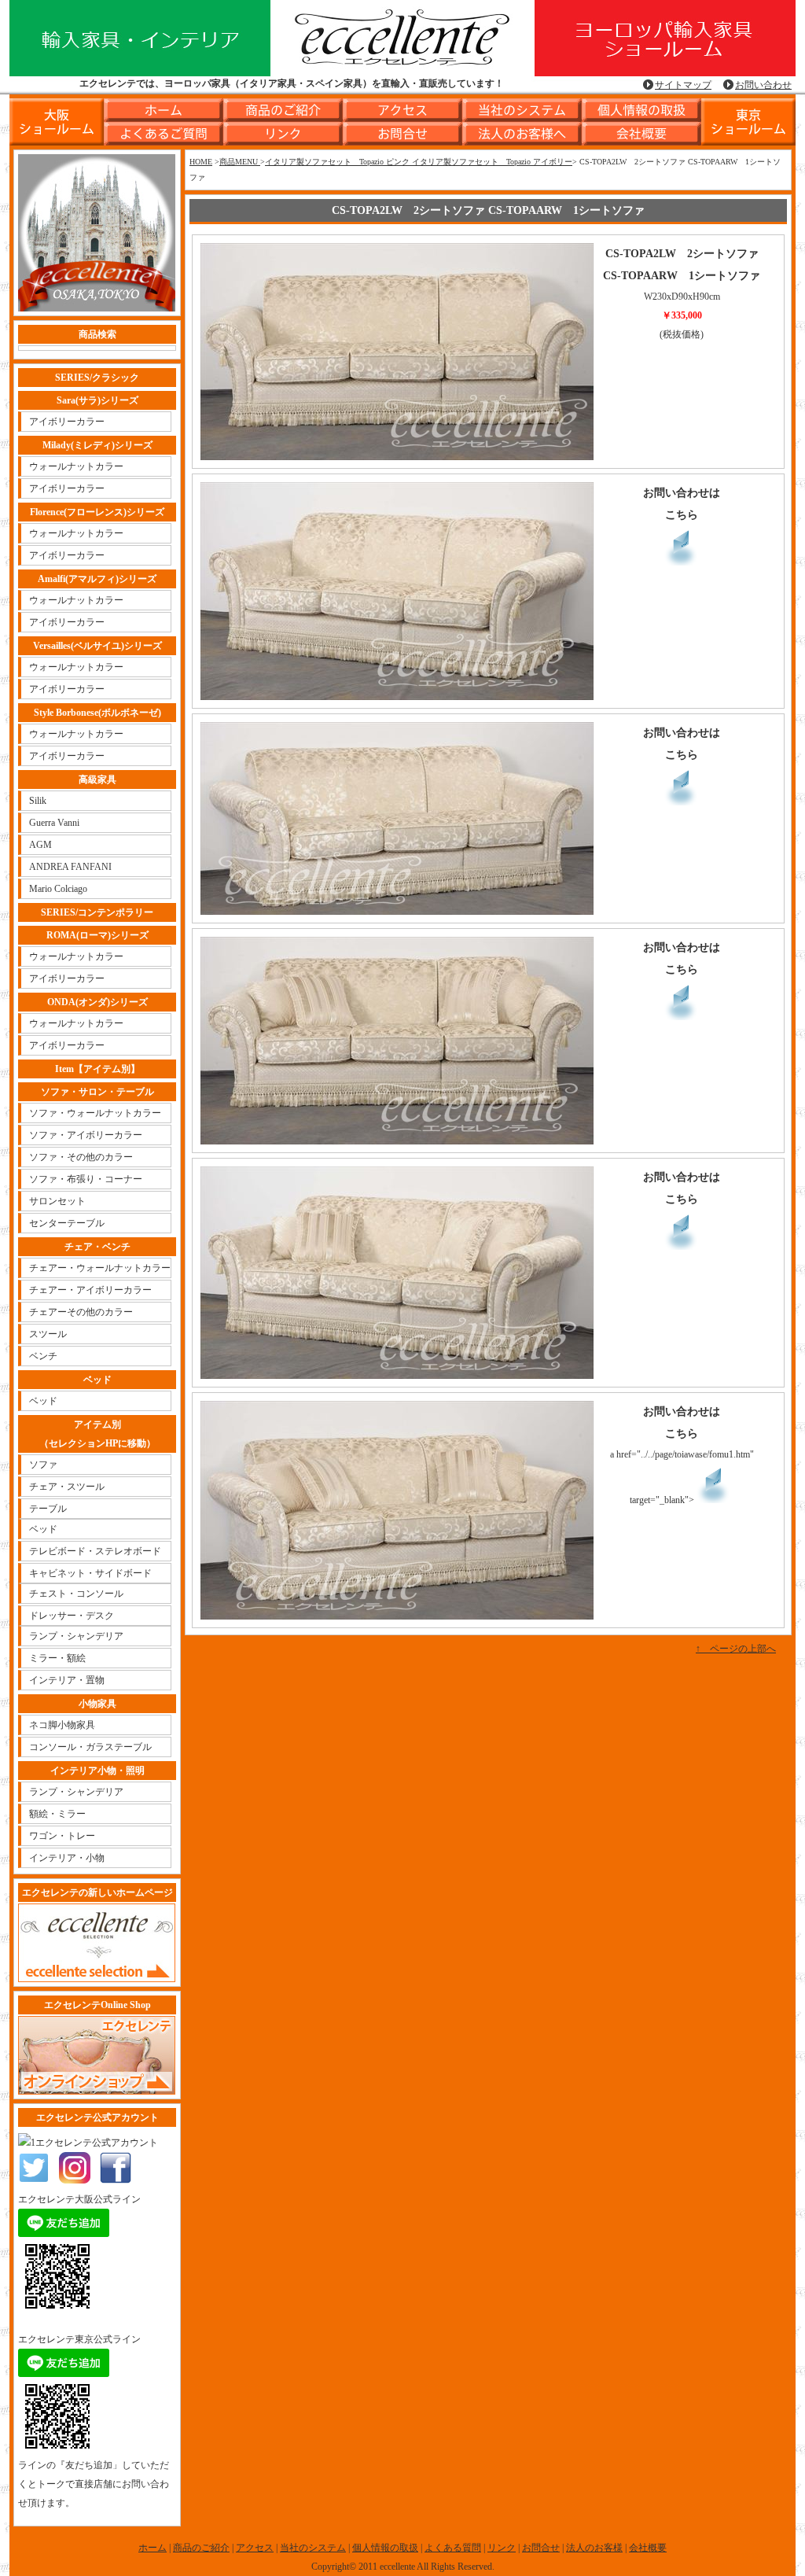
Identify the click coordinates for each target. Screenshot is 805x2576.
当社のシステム (522, 110)
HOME (201, 162)
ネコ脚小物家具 (62, 1725)
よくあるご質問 (164, 134)
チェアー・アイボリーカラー (90, 1290)
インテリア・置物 (67, 1680)
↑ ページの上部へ (736, 1649)
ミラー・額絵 (57, 1658)
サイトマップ (683, 85)
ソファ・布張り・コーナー (86, 1179)
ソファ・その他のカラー (81, 1157)
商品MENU (240, 162)
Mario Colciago (58, 889)
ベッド (43, 1401)
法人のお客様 (594, 2548)
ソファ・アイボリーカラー (86, 1135)
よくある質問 (453, 2548)
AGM (40, 845)
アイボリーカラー (67, 422)
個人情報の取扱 (641, 110)
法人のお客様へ (522, 134)
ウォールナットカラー (76, 466)
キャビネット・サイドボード (90, 1573)
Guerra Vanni (54, 823)
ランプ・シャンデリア (76, 1636)
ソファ (43, 1465)
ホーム (164, 110)
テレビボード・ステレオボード (95, 1551)
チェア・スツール (67, 1487)
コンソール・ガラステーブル (90, 1747)
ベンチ (43, 1356)
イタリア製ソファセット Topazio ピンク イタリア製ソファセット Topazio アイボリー (419, 162)
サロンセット (57, 1201)
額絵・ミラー (57, 1814)
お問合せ (402, 134)
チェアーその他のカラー (81, 1312)
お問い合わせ (763, 85)
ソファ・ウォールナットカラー (95, 1113)
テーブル (48, 1509)
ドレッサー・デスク (72, 1616)
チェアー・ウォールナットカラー (100, 1268)
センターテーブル (67, 1223)
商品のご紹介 (283, 110)
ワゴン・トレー (62, 1836)
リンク (283, 134)
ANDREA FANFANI (70, 867)
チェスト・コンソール (76, 1594)
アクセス (402, 110)
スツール (48, 1334)
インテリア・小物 (67, 1858)
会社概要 (641, 134)
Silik (38, 801)
